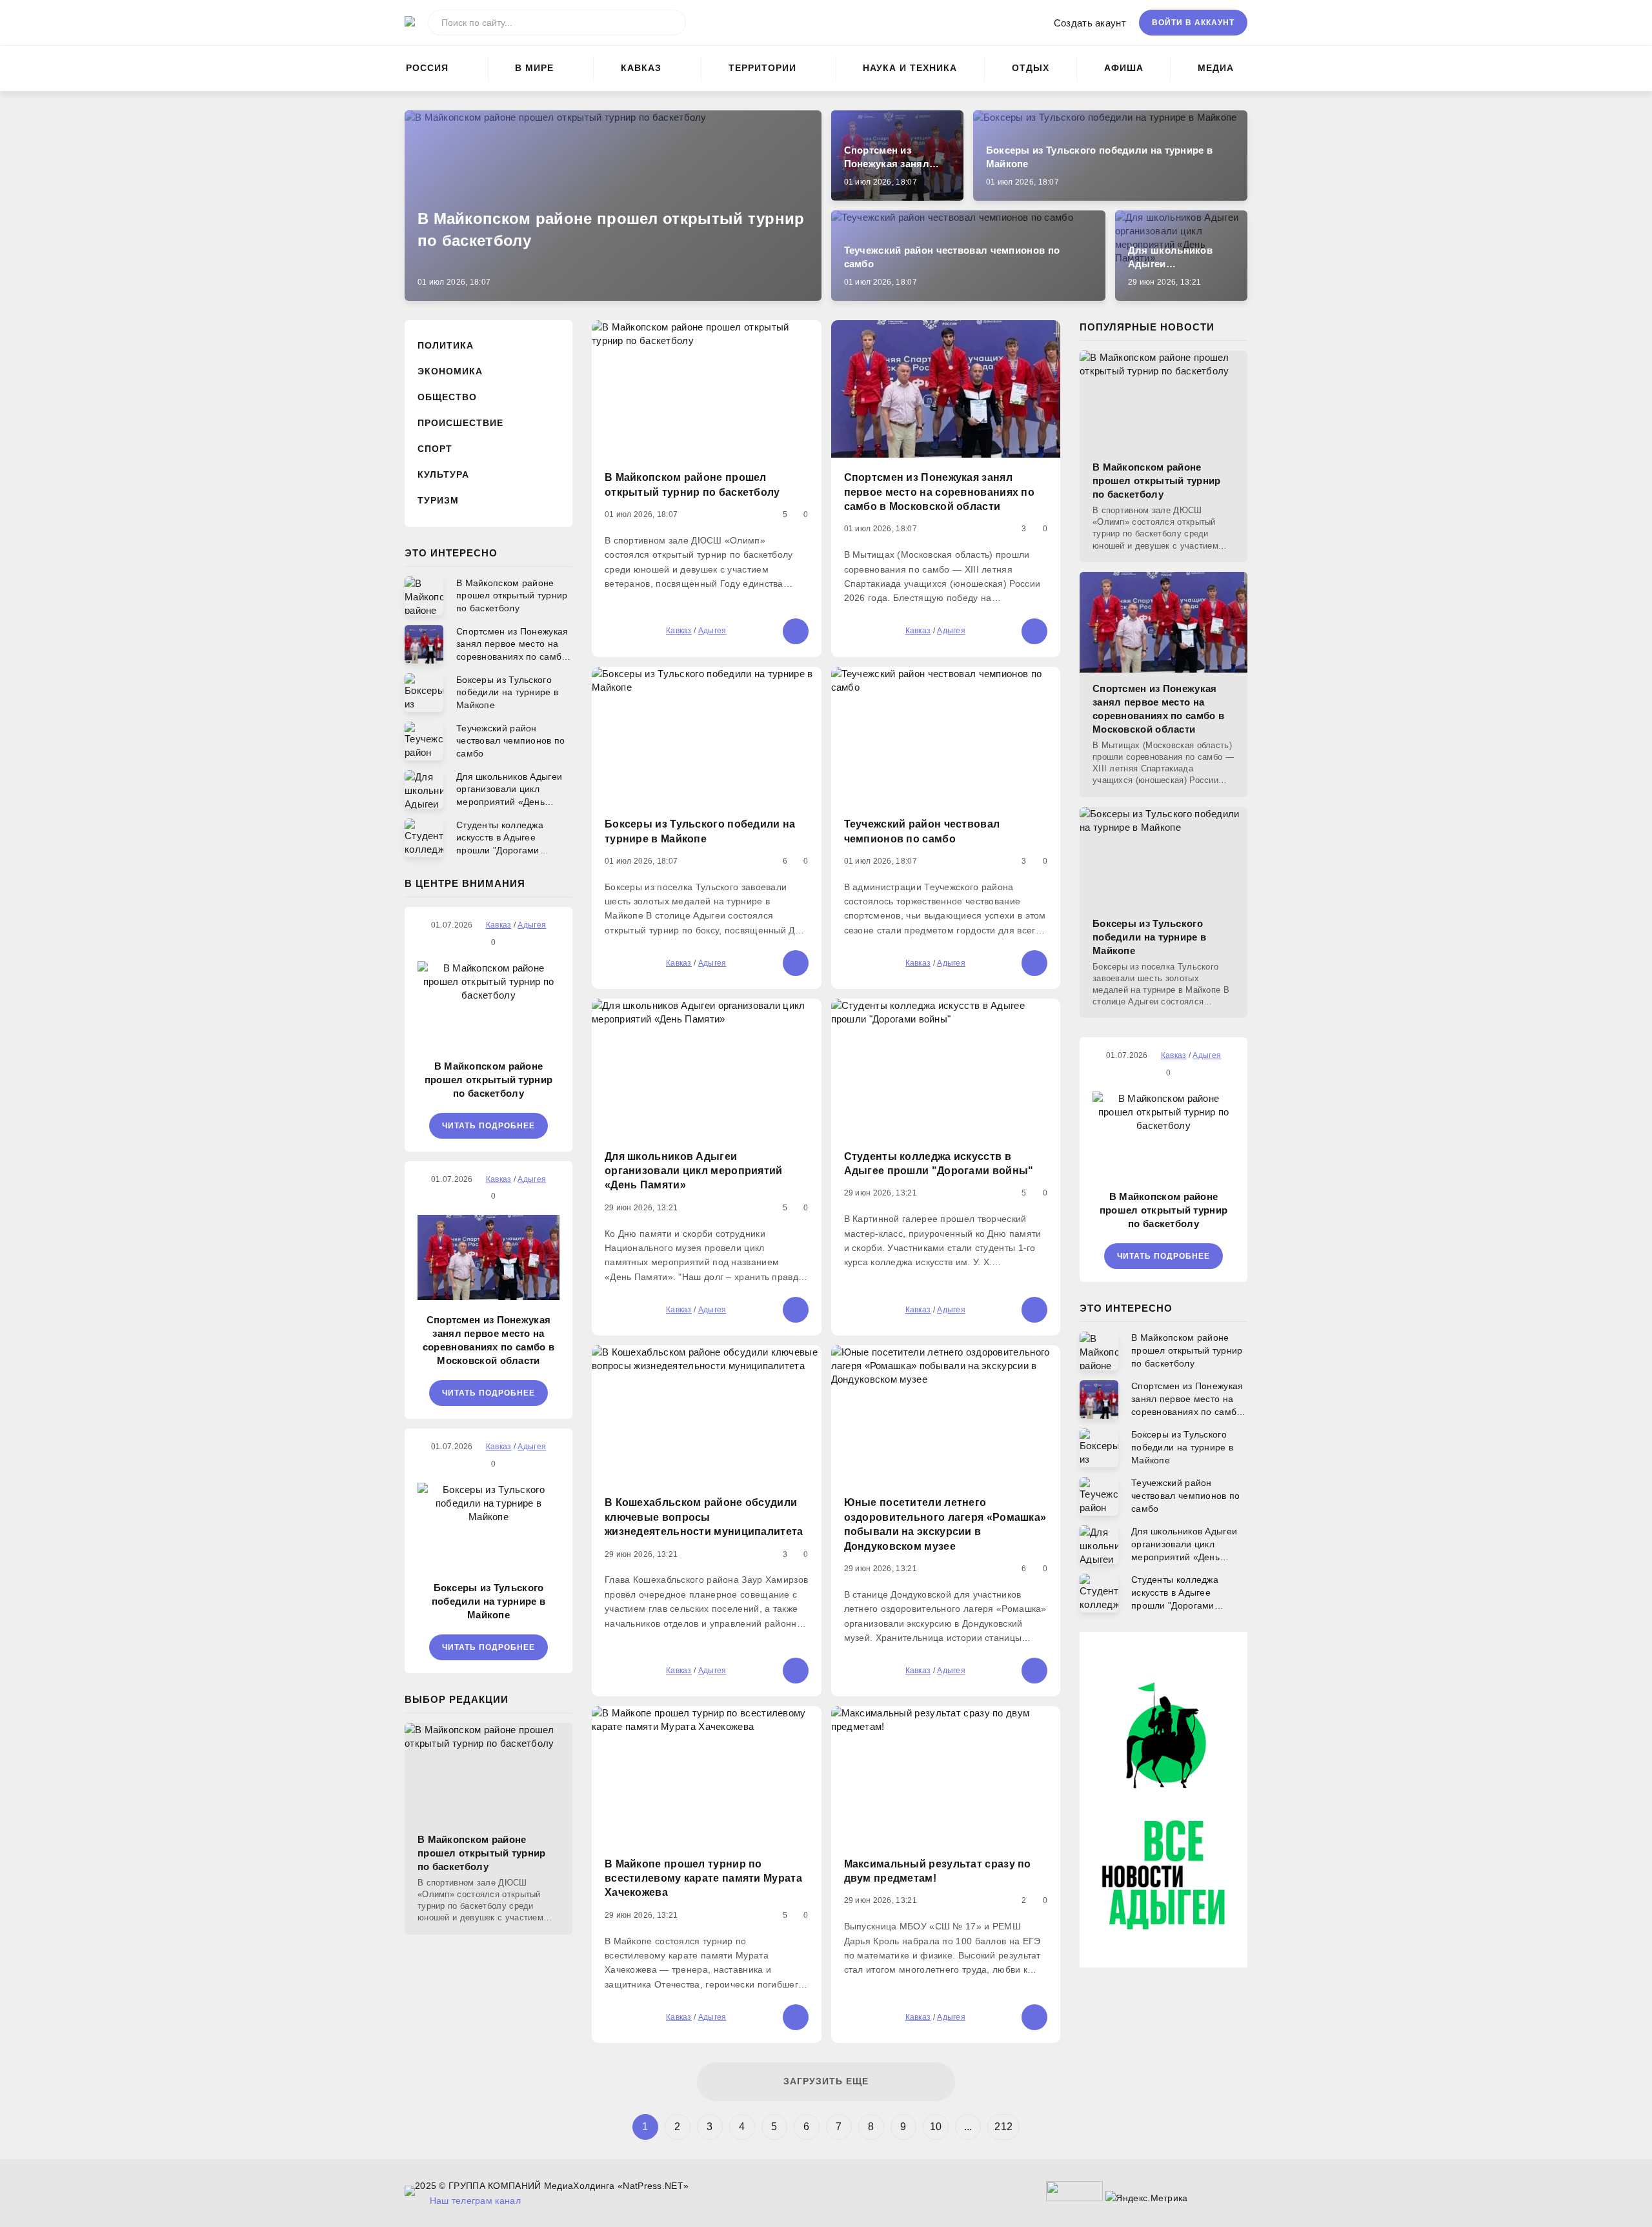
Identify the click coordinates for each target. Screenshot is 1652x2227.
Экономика (450, 371)
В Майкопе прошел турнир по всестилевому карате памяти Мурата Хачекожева (703, 1878)
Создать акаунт (1090, 23)
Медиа (1216, 68)
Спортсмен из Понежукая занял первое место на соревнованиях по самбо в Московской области (489, 1340)
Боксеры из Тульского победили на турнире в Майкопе (489, 1601)
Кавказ (641, 68)
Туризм (438, 500)
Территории (762, 68)
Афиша (1124, 68)
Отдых (1031, 68)
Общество (447, 397)
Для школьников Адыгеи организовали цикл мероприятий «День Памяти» (694, 1171)
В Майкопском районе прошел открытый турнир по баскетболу (489, 1080)
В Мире (534, 68)
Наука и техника (910, 68)
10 (936, 2127)
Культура (443, 474)
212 (1003, 2127)
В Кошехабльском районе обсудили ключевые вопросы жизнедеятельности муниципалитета (704, 1517)
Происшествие (460, 423)
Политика (446, 345)
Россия (427, 68)
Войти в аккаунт (1193, 23)
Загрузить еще (826, 2081)
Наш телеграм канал (475, 2201)
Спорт (435, 449)
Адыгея (712, 631)
